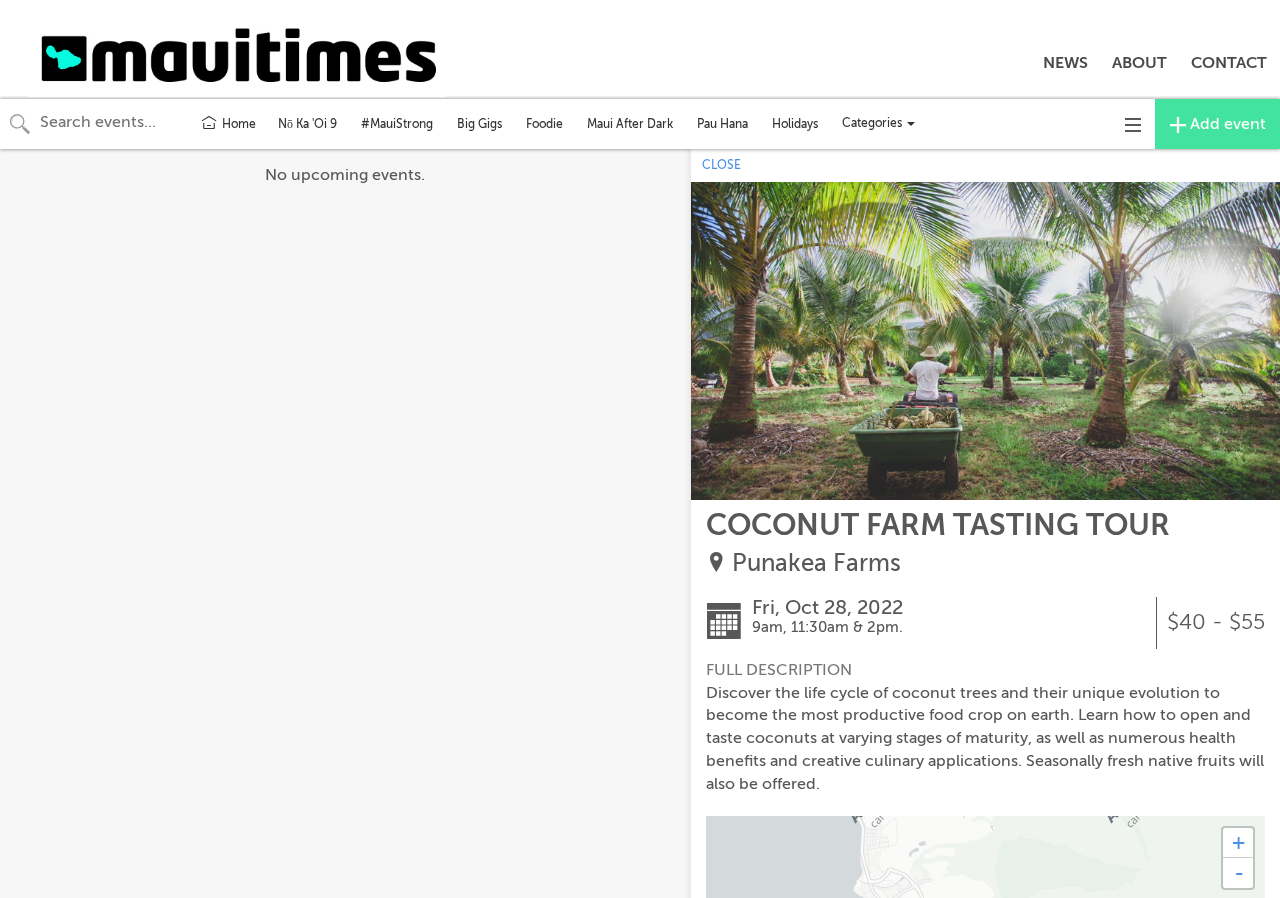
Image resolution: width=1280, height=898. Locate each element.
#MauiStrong (397, 124)
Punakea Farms (816, 563)
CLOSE (721, 165)
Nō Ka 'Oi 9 (307, 124)
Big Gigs (479, 124)
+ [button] (1238, 842)
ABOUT (1139, 63)
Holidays (795, 124)
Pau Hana (722, 124)
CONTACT (1229, 63)
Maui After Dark (630, 124)
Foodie (544, 124)
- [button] (1239, 873)
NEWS (1065, 63)
